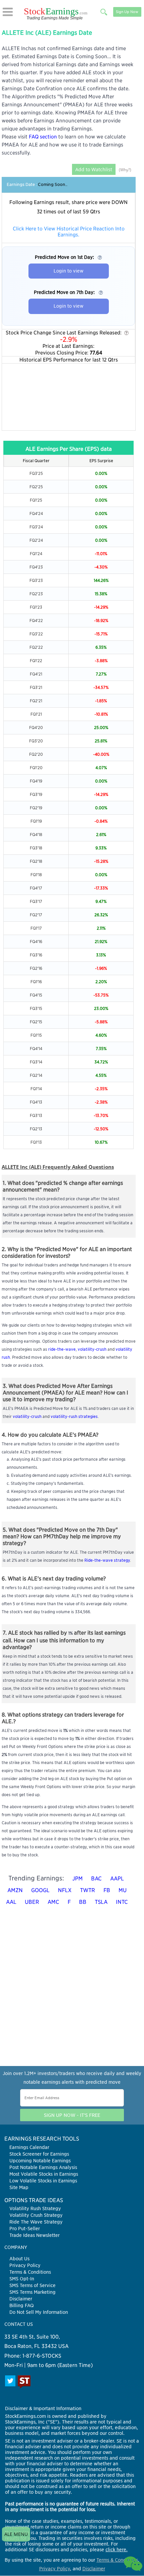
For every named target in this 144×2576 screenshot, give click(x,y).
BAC (96, 1879)
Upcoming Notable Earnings (40, 2161)
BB (83, 1902)
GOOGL (40, 1890)
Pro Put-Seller (25, 2229)
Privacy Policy (25, 2265)
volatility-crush (92, 1349)
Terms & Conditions (30, 2272)
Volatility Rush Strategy (35, 2208)
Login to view (68, 271)
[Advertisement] (69, 397)
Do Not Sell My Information (39, 2312)
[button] (8, 12)
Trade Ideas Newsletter (34, 2235)
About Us (19, 2259)
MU (123, 1890)
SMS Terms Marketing (32, 2292)
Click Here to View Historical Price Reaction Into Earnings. (69, 232)
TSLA (101, 1902)
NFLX (65, 1890)
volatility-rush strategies (74, 1416)
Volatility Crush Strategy (36, 2215)
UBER (32, 1902)
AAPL (117, 1879)
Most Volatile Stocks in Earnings (44, 2174)
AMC (53, 1902)
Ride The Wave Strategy (36, 2222)
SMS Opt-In (22, 2279)
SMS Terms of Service (32, 2285)
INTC (122, 1902)
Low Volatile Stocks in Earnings (43, 2181)
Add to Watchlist (94, 169)
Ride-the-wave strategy (107, 1560)
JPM (78, 1879)
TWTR (88, 1890)
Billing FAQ (22, 2305)
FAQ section (43, 137)
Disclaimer (21, 2299)
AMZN (15, 1890)
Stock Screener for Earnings (39, 2154)
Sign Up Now (127, 12)
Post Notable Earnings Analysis (43, 2167)
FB (107, 1890)
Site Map (19, 2187)
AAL (11, 1902)
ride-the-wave (62, 1349)
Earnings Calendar (29, 2147)
